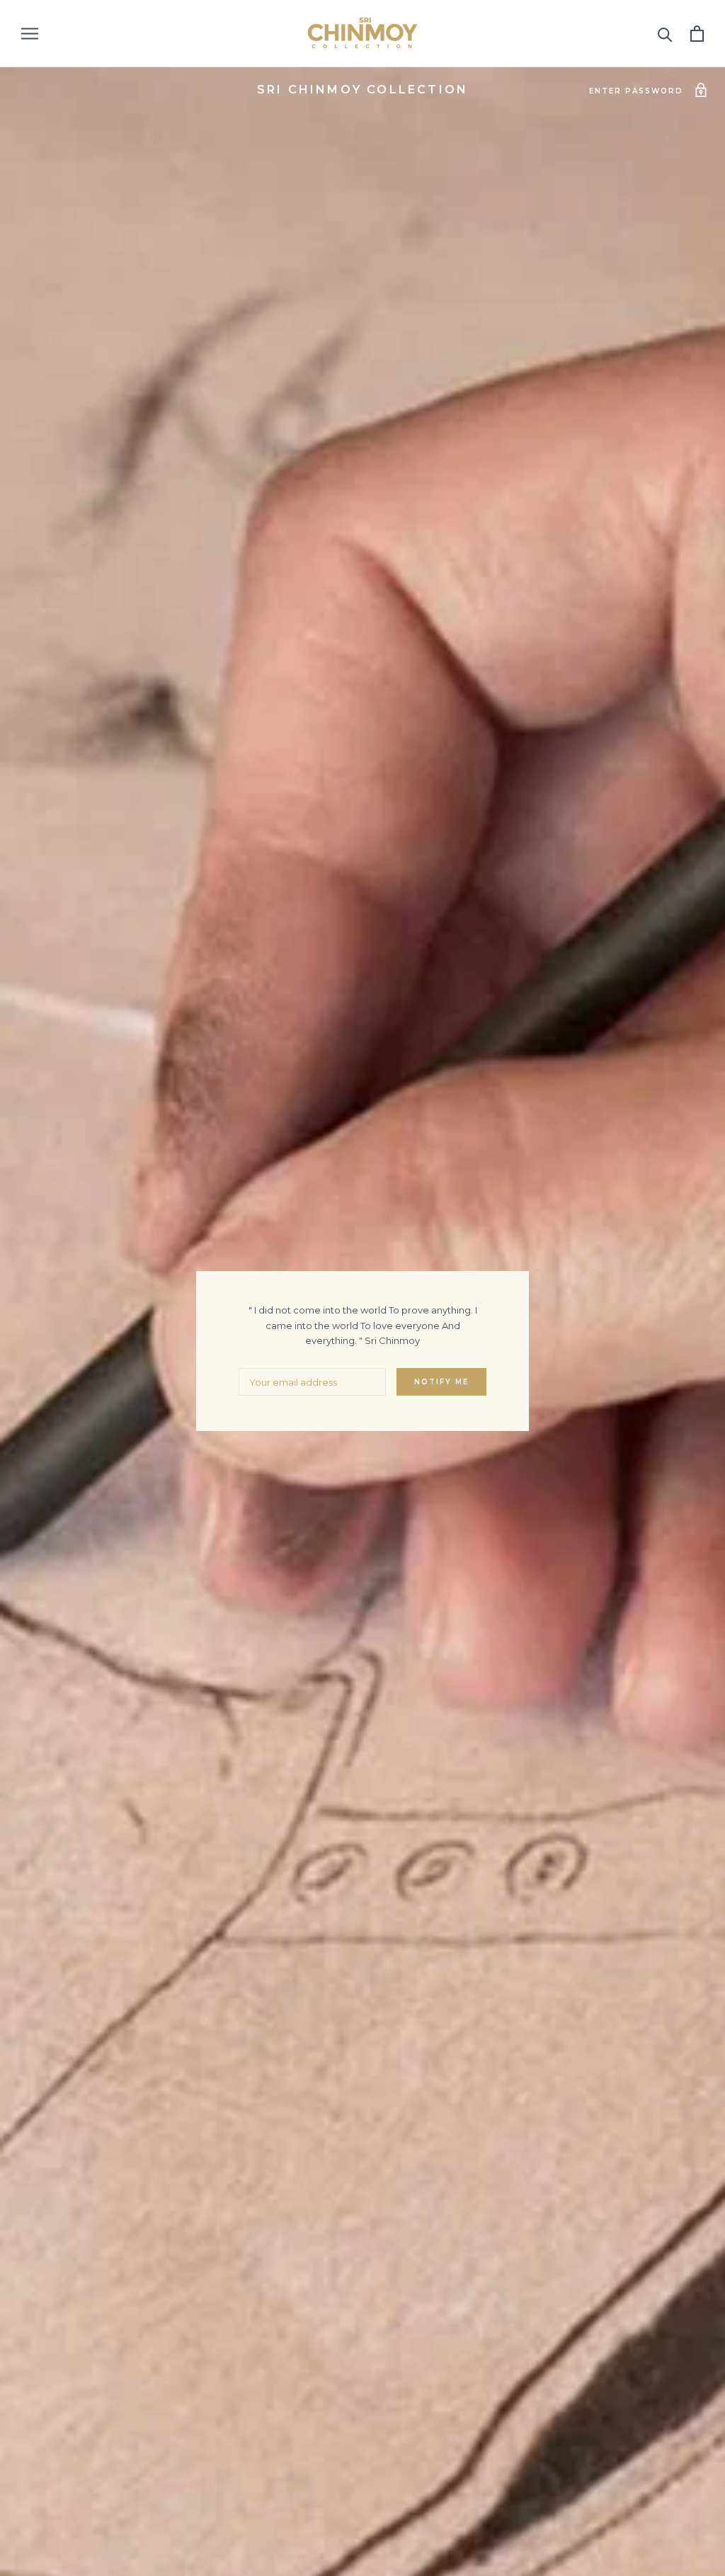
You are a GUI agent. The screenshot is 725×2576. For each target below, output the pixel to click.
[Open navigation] (30, 34)
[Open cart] (697, 34)
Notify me (441, 1382)
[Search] (665, 34)
